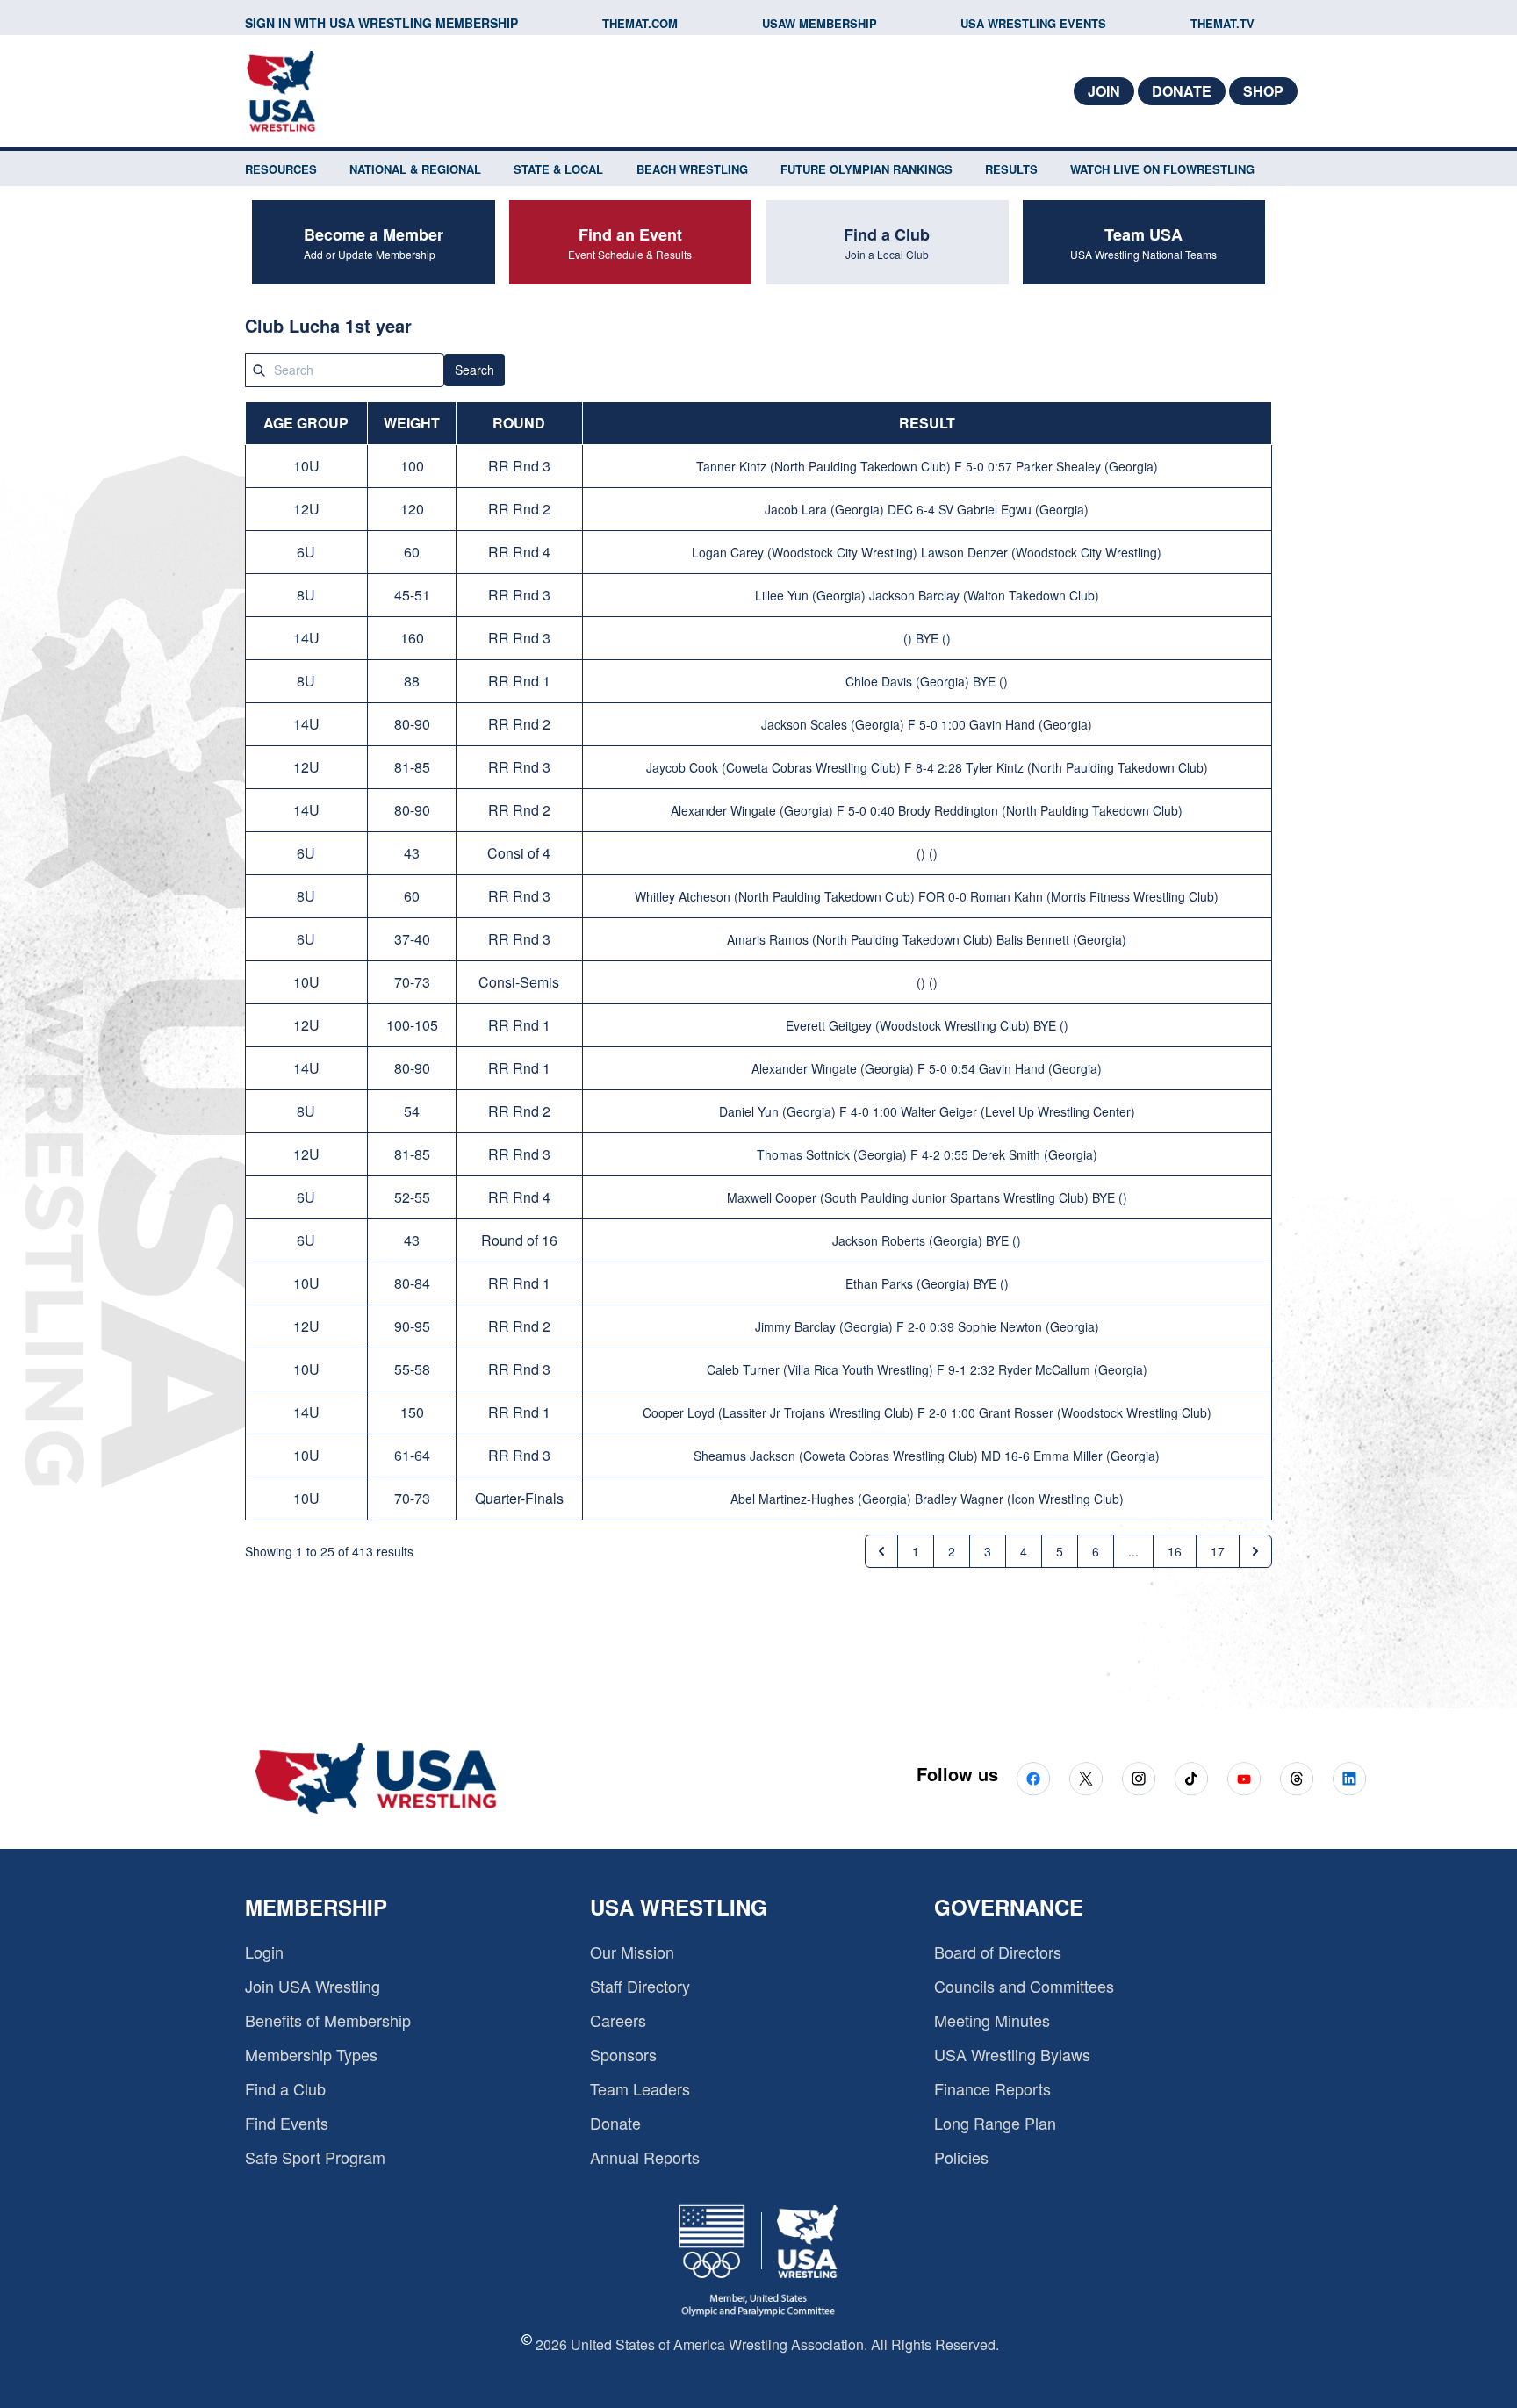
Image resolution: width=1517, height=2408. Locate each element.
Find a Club (285, 2088)
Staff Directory (640, 1986)
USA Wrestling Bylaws (1012, 2054)
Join (1104, 91)
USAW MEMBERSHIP (820, 23)
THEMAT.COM (640, 23)
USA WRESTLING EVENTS (1033, 23)
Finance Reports (992, 2088)
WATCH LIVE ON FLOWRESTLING (1162, 169)
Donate (1182, 91)
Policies (961, 2157)
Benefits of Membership (328, 2020)
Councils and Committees (1024, 1986)
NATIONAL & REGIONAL (415, 169)
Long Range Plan (995, 2123)
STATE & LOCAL (558, 169)
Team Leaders (640, 2088)
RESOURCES (281, 169)
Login (264, 1952)
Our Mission (632, 1952)
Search (475, 370)
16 (1175, 1551)
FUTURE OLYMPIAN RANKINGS (866, 169)
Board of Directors (998, 1952)
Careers (618, 2020)
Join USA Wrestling (313, 1986)
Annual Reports (645, 2157)
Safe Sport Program (315, 2157)
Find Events (287, 2123)
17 (1218, 1551)
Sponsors (623, 2054)
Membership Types (311, 2054)
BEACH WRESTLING (692, 169)
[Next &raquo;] (1255, 1551)
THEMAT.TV (1222, 23)
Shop (1263, 91)
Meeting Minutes (992, 2020)
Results (1011, 169)
